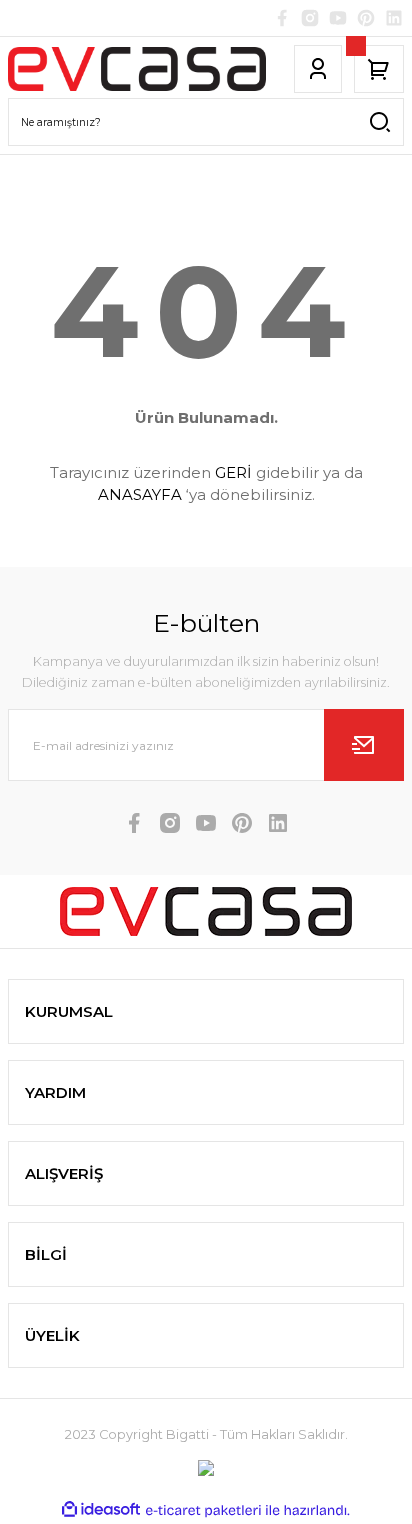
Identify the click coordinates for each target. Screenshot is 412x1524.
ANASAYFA (140, 494)
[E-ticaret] (203, 1510)
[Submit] (364, 745)
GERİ (233, 472)
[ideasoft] (101, 1510)
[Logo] (137, 68)
